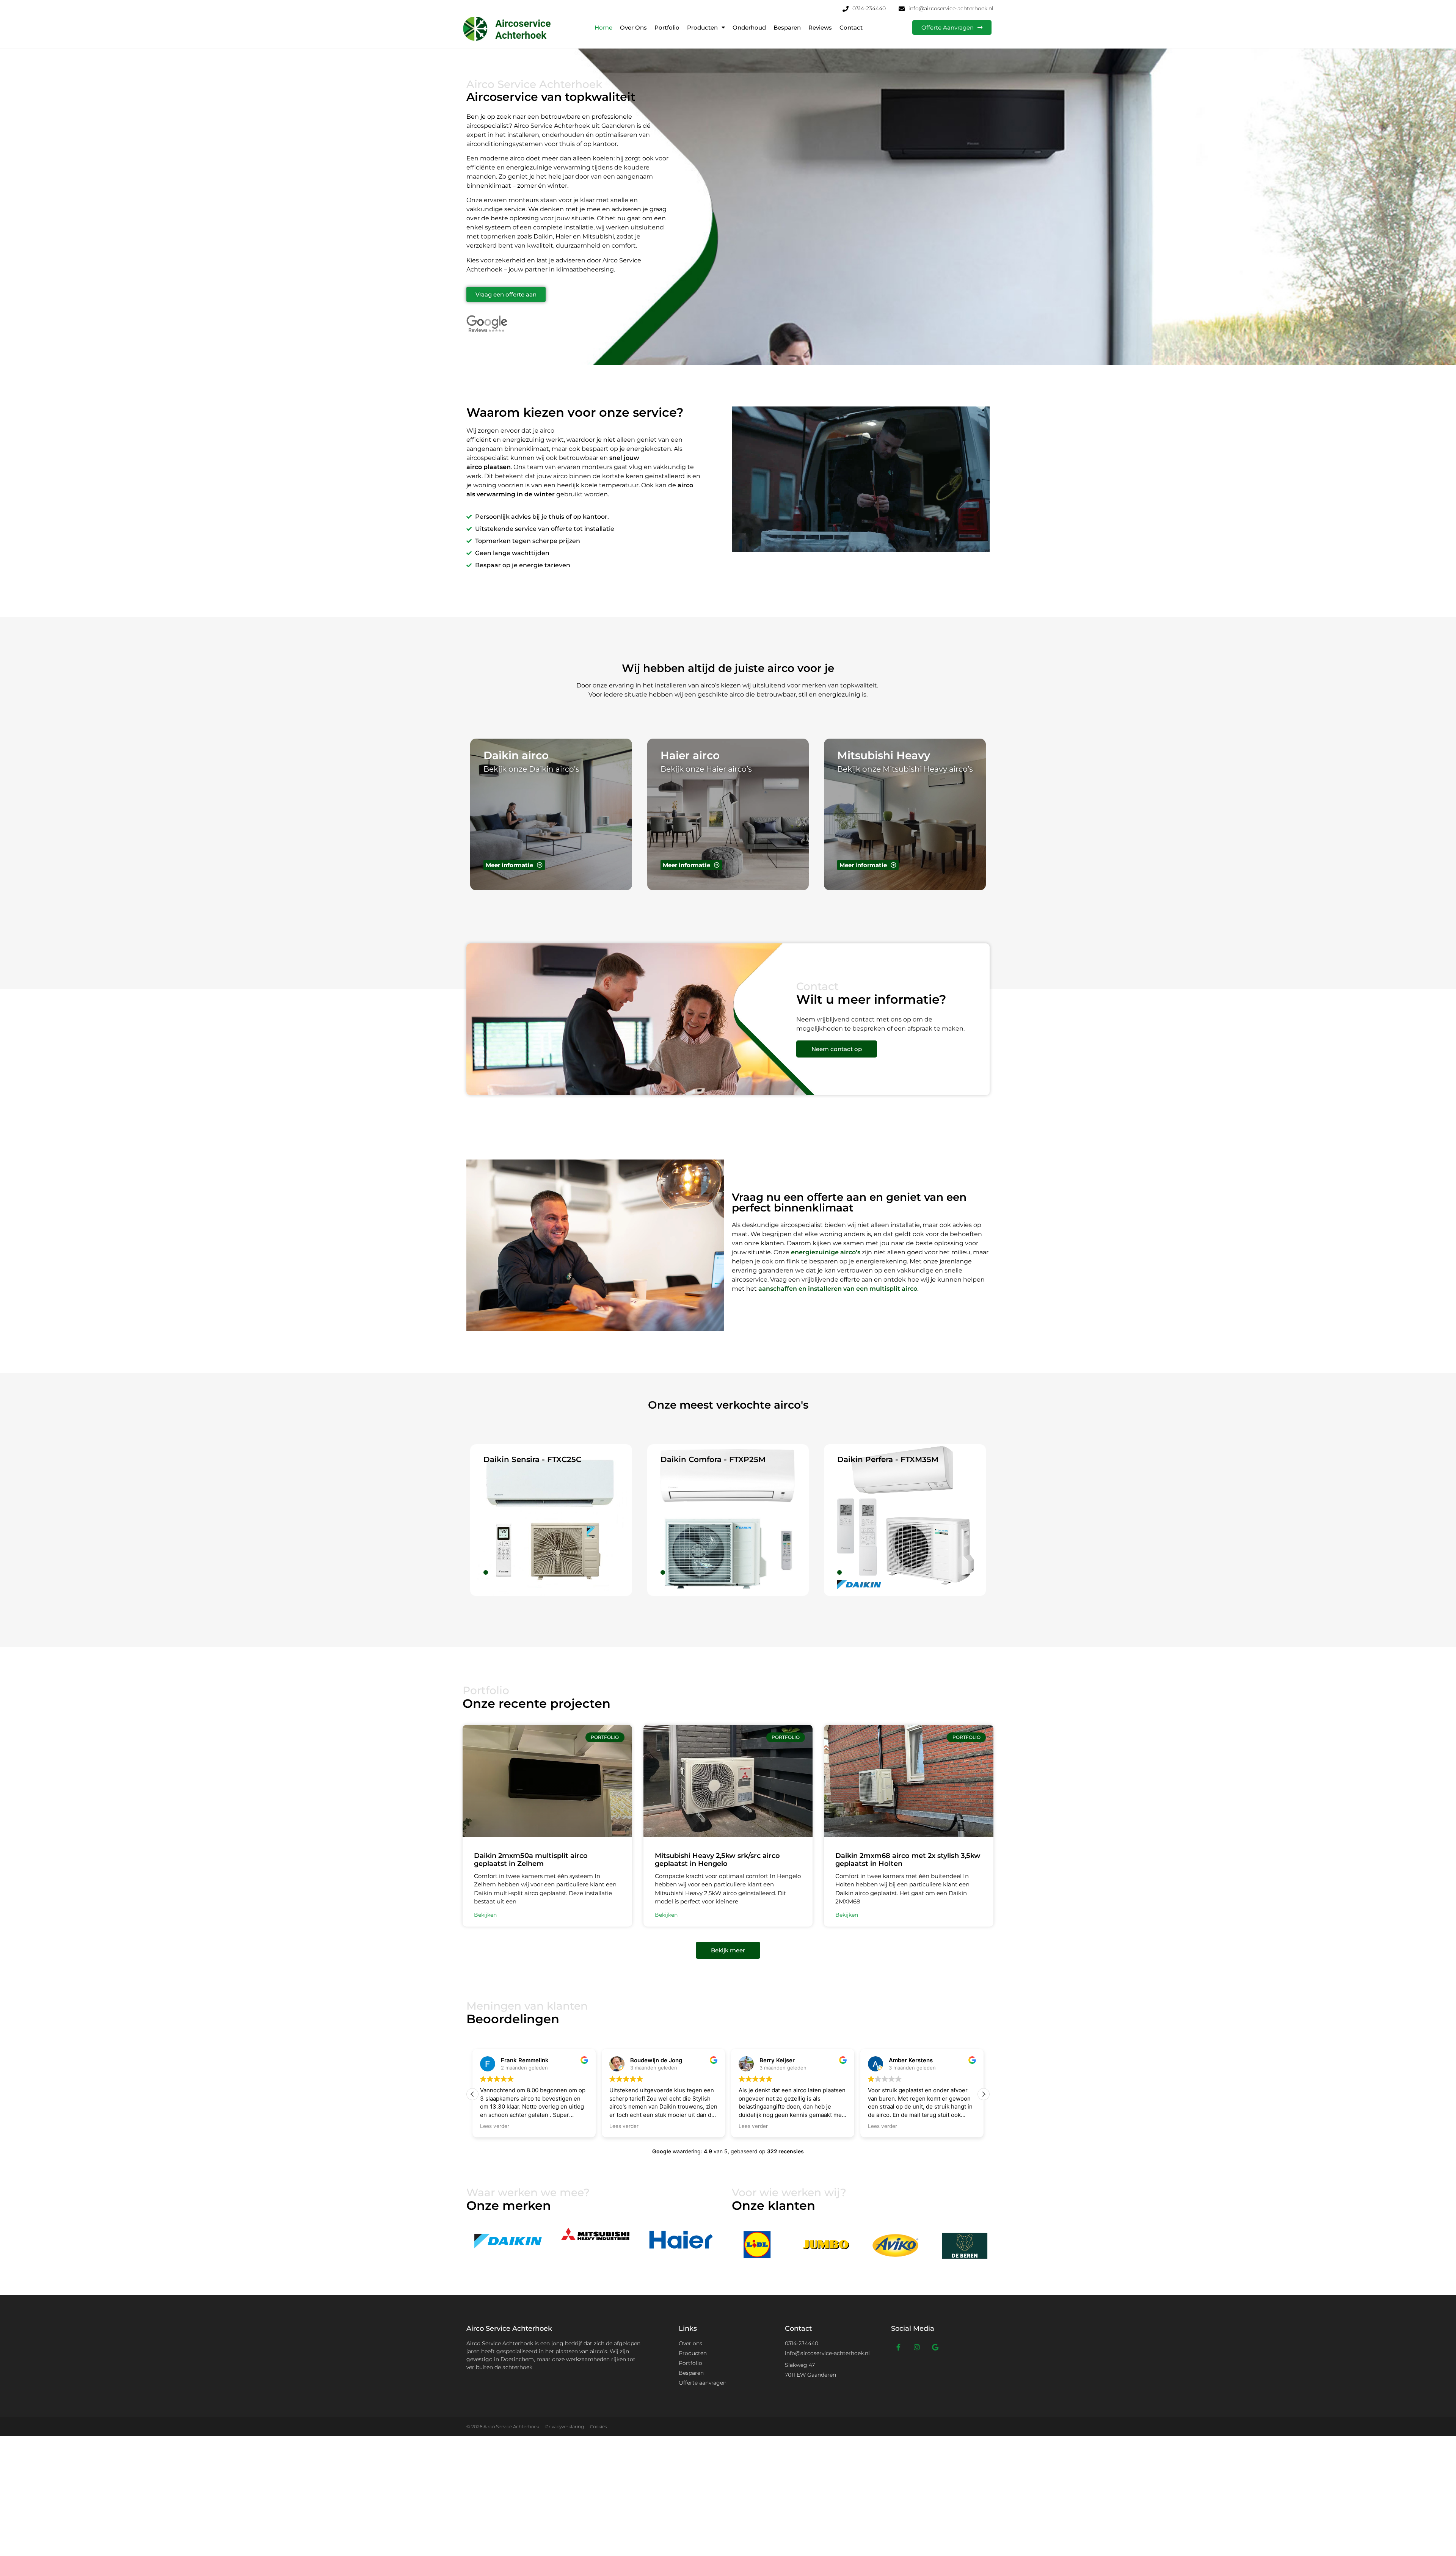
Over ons (633, 27)
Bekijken (485, 1915)
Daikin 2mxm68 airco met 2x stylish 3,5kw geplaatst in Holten (908, 1860)
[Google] (935, 2347)
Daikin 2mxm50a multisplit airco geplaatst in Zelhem (531, 1860)
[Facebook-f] (899, 2347)
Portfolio (667, 27)
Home (603, 27)
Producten (702, 27)
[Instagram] (917, 2347)
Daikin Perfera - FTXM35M (888, 1459)
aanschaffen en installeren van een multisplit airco (838, 1289)
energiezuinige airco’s (826, 1252)
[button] (984, 2094)
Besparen (787, 27)
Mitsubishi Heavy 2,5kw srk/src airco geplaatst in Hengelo (717, 1860)
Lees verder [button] (495, 2126)
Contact (851, 27)
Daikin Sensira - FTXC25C (532, 1459)
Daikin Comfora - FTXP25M (713, 1459)
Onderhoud (749, 27)
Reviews (820, 27)
